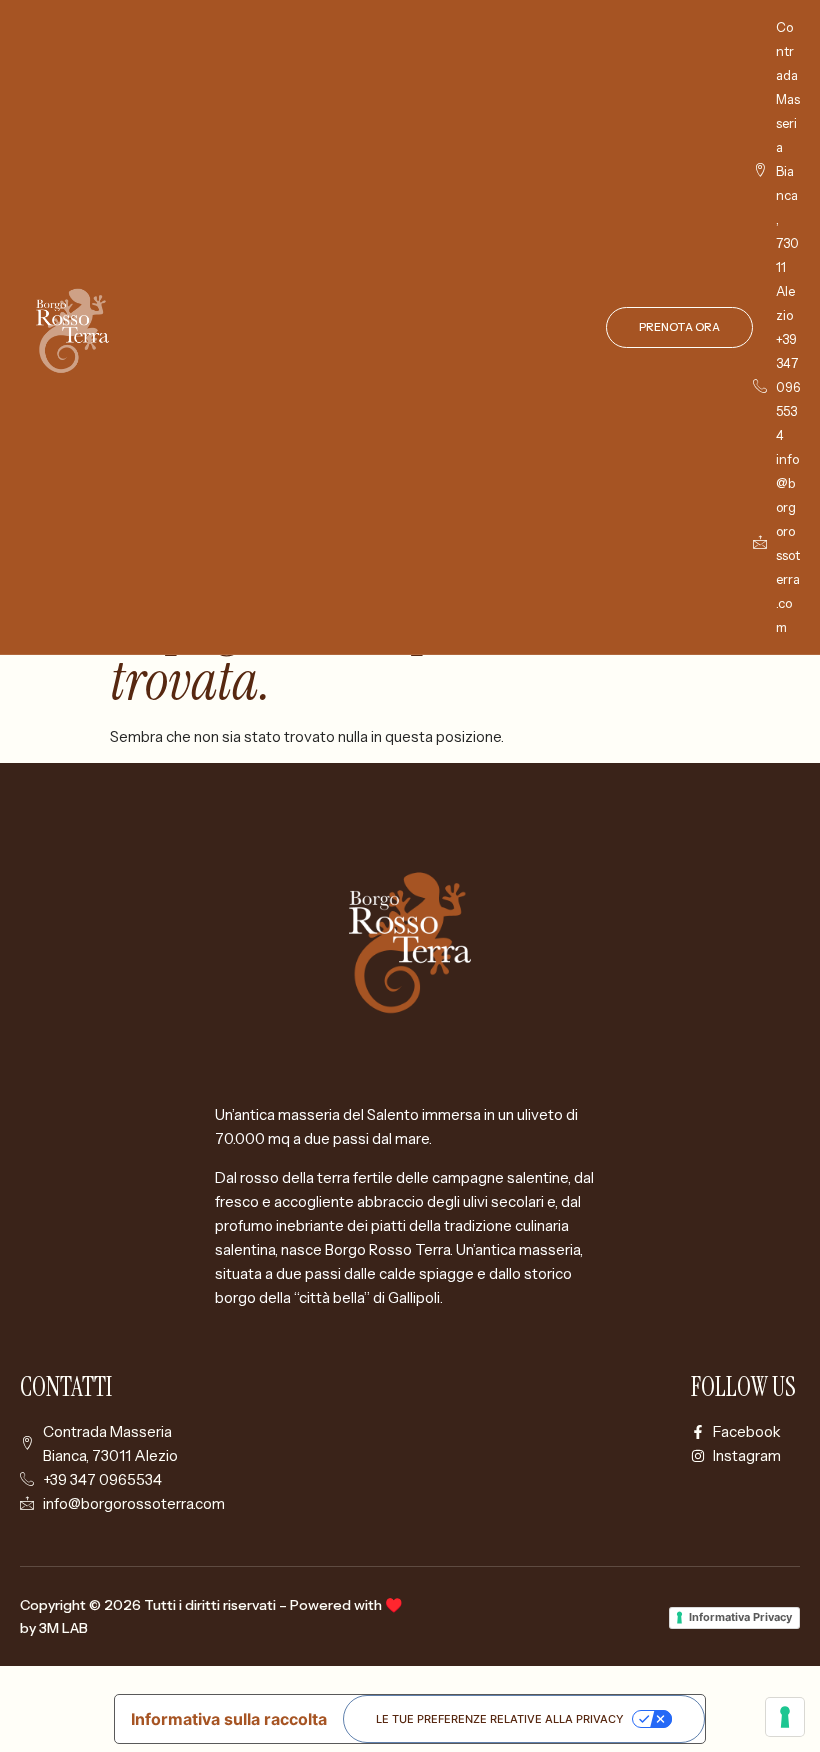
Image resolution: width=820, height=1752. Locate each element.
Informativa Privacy (740, 1617)
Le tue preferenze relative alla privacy (500, 1719)
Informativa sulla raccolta (229, 1719)
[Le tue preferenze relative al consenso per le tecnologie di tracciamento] (785, 1717)
